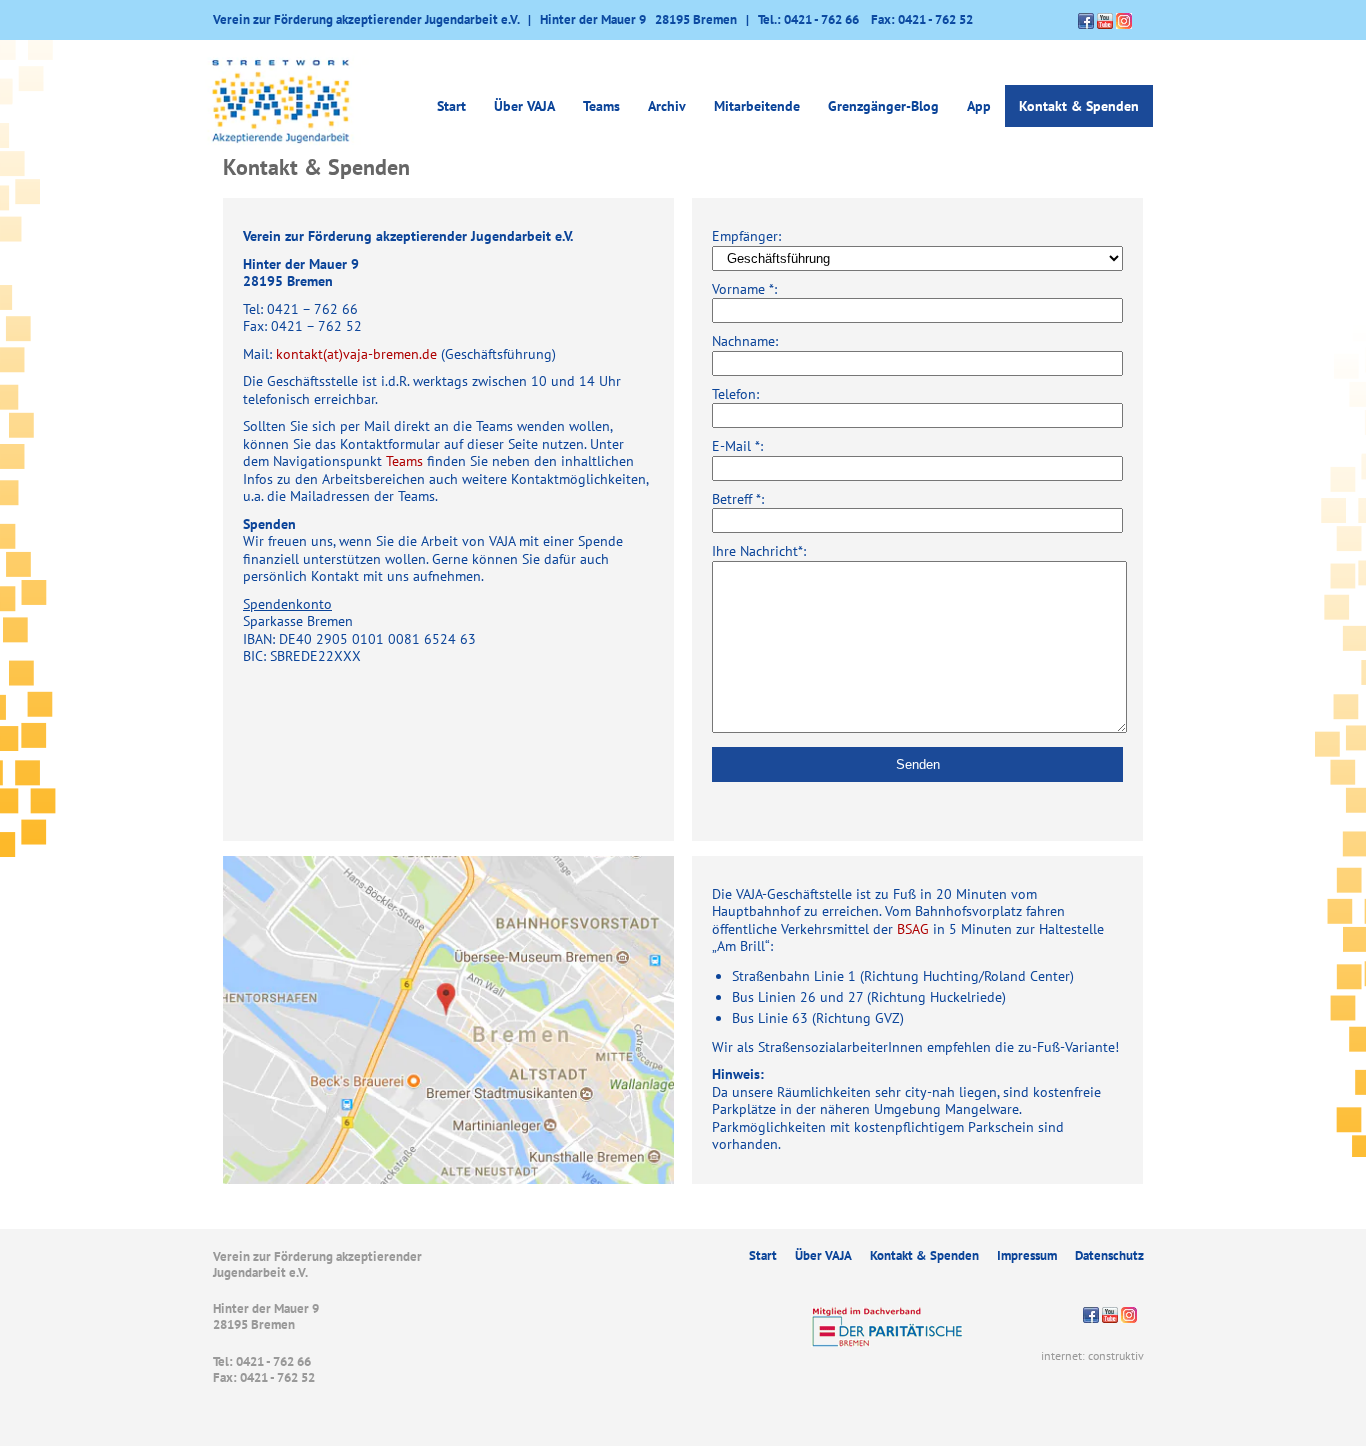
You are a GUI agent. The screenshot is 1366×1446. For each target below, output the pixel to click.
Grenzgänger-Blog (883, 106)
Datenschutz (1109, 1255)
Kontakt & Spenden (1079, 106)
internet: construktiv (1092, 1355)
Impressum (1027, 1255)
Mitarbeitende (757, 106)
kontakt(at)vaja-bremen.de (356, 354)
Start (451, 106)
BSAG (913, 929)
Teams (601, 106)
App (979, 106)
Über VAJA (823, 1255)
